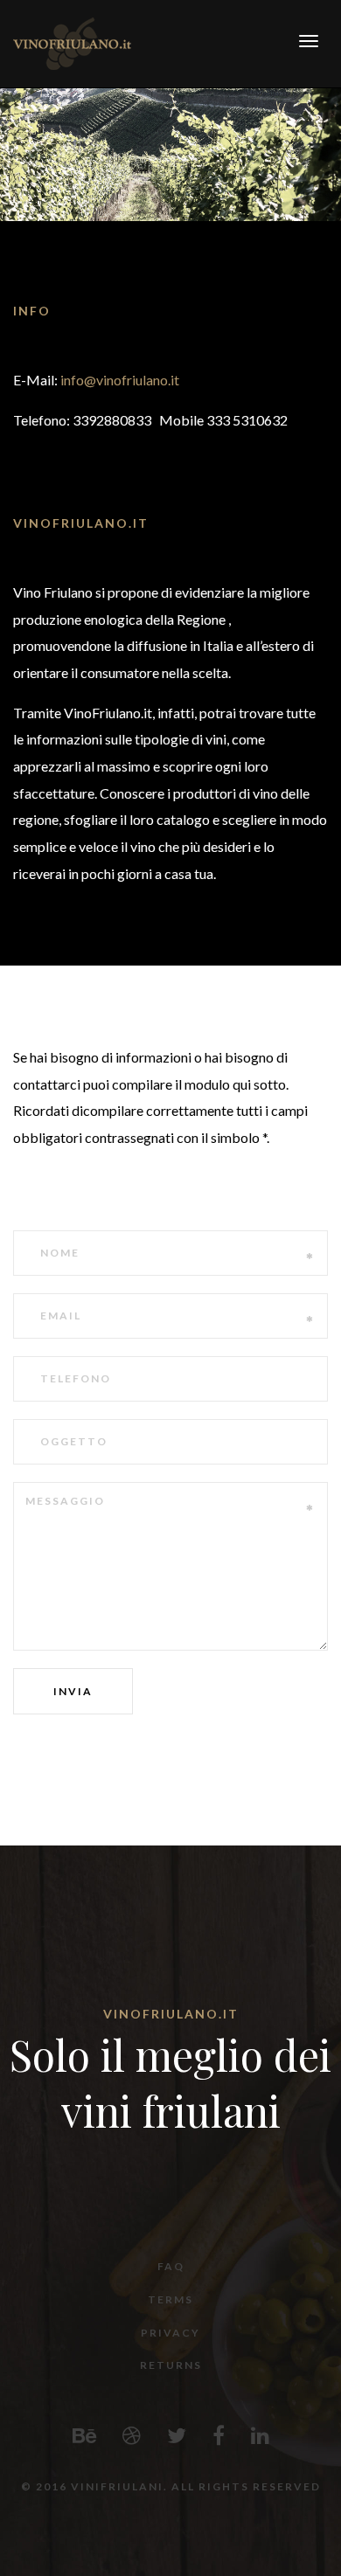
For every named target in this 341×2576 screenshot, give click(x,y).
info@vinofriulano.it (120, 380)
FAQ (171, 2266)
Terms (170, 2299)
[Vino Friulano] (72, 42)
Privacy (170, 2333)
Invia (73, 1691)
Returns (171, 2365)
